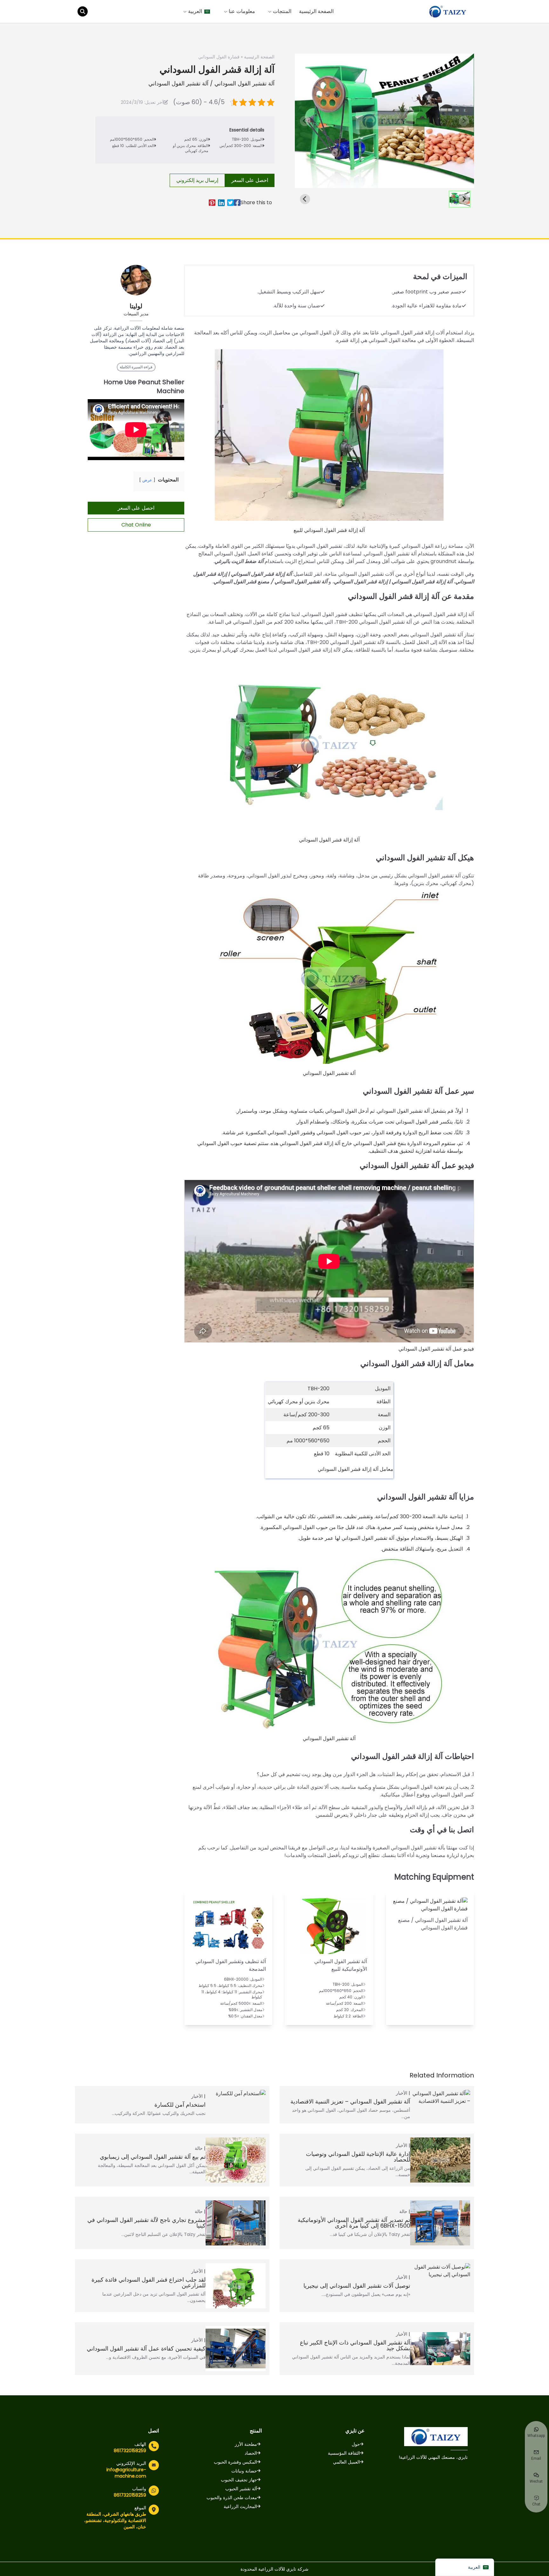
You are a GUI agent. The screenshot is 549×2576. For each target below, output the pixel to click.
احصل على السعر (250, 180)
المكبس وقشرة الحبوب (235, 2462)
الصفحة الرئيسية (316, 11)
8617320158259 (130, 2451)
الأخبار (402, 2093)
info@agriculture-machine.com (126, 2473)
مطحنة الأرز (246, 2444)
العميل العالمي (346, 2462)
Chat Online (136, 525)
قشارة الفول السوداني (219, 57)
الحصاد (251, 2453)
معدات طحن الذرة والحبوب (232, 2498)
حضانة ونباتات (244, 2471)
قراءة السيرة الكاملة (136, 367)
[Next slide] (464, 121)
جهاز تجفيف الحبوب (239, 2480)
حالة (199, 2148)
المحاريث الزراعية (240, 2506)
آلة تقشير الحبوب (241, 2489)
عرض (147, 480)
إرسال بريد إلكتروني (197, 180)
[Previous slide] (305, 121)
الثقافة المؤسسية (344, 2453)
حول (356, 2444)
